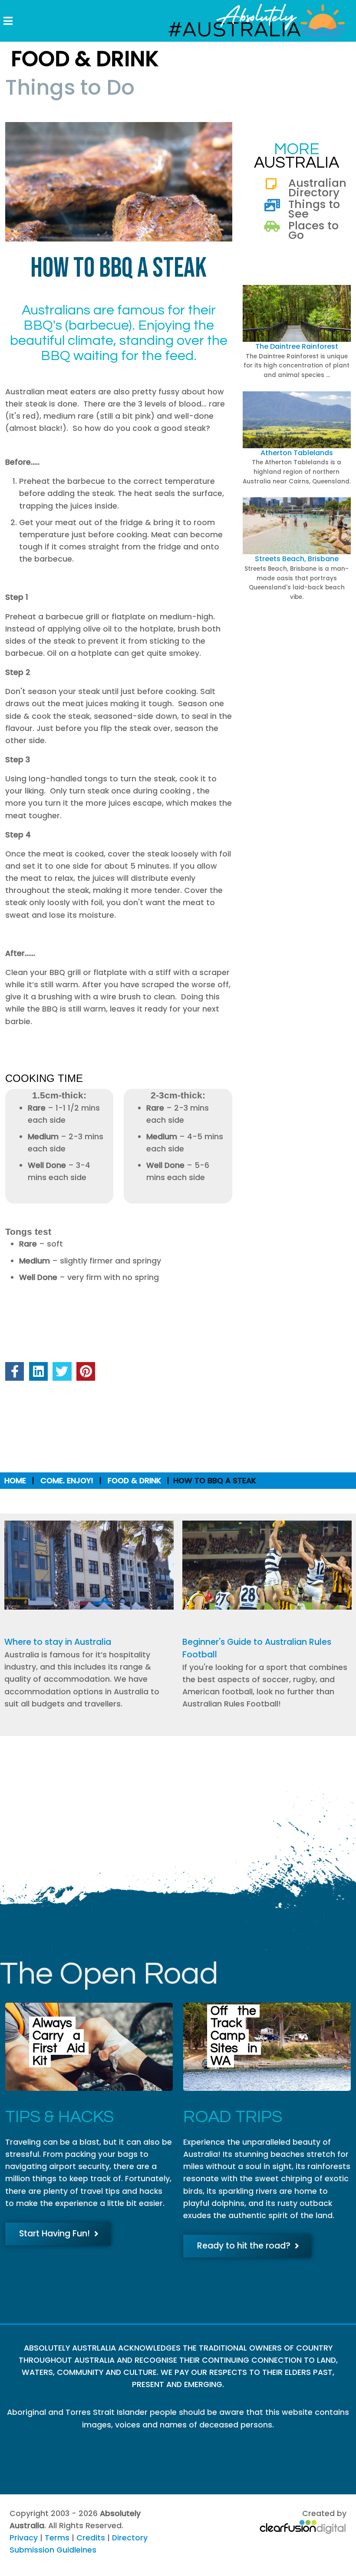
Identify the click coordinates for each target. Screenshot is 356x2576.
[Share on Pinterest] (86, 1371)
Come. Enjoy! (67, 1481)
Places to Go (313, 230)
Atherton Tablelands (297, 453)
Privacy (24, 2538)
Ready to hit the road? (244, 2246)
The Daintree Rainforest (297, 346)
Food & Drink (134, 1481)
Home (15, 1481)
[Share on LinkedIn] (38, 1371)
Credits (91, 2538)
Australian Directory (317, 188)
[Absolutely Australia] (250, 21)
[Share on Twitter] (62, 1371)
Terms (57, 2538)
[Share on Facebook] (15, 1371)
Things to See (314, 209)
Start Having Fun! (54, 2234)
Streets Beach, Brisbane (297, 559)
